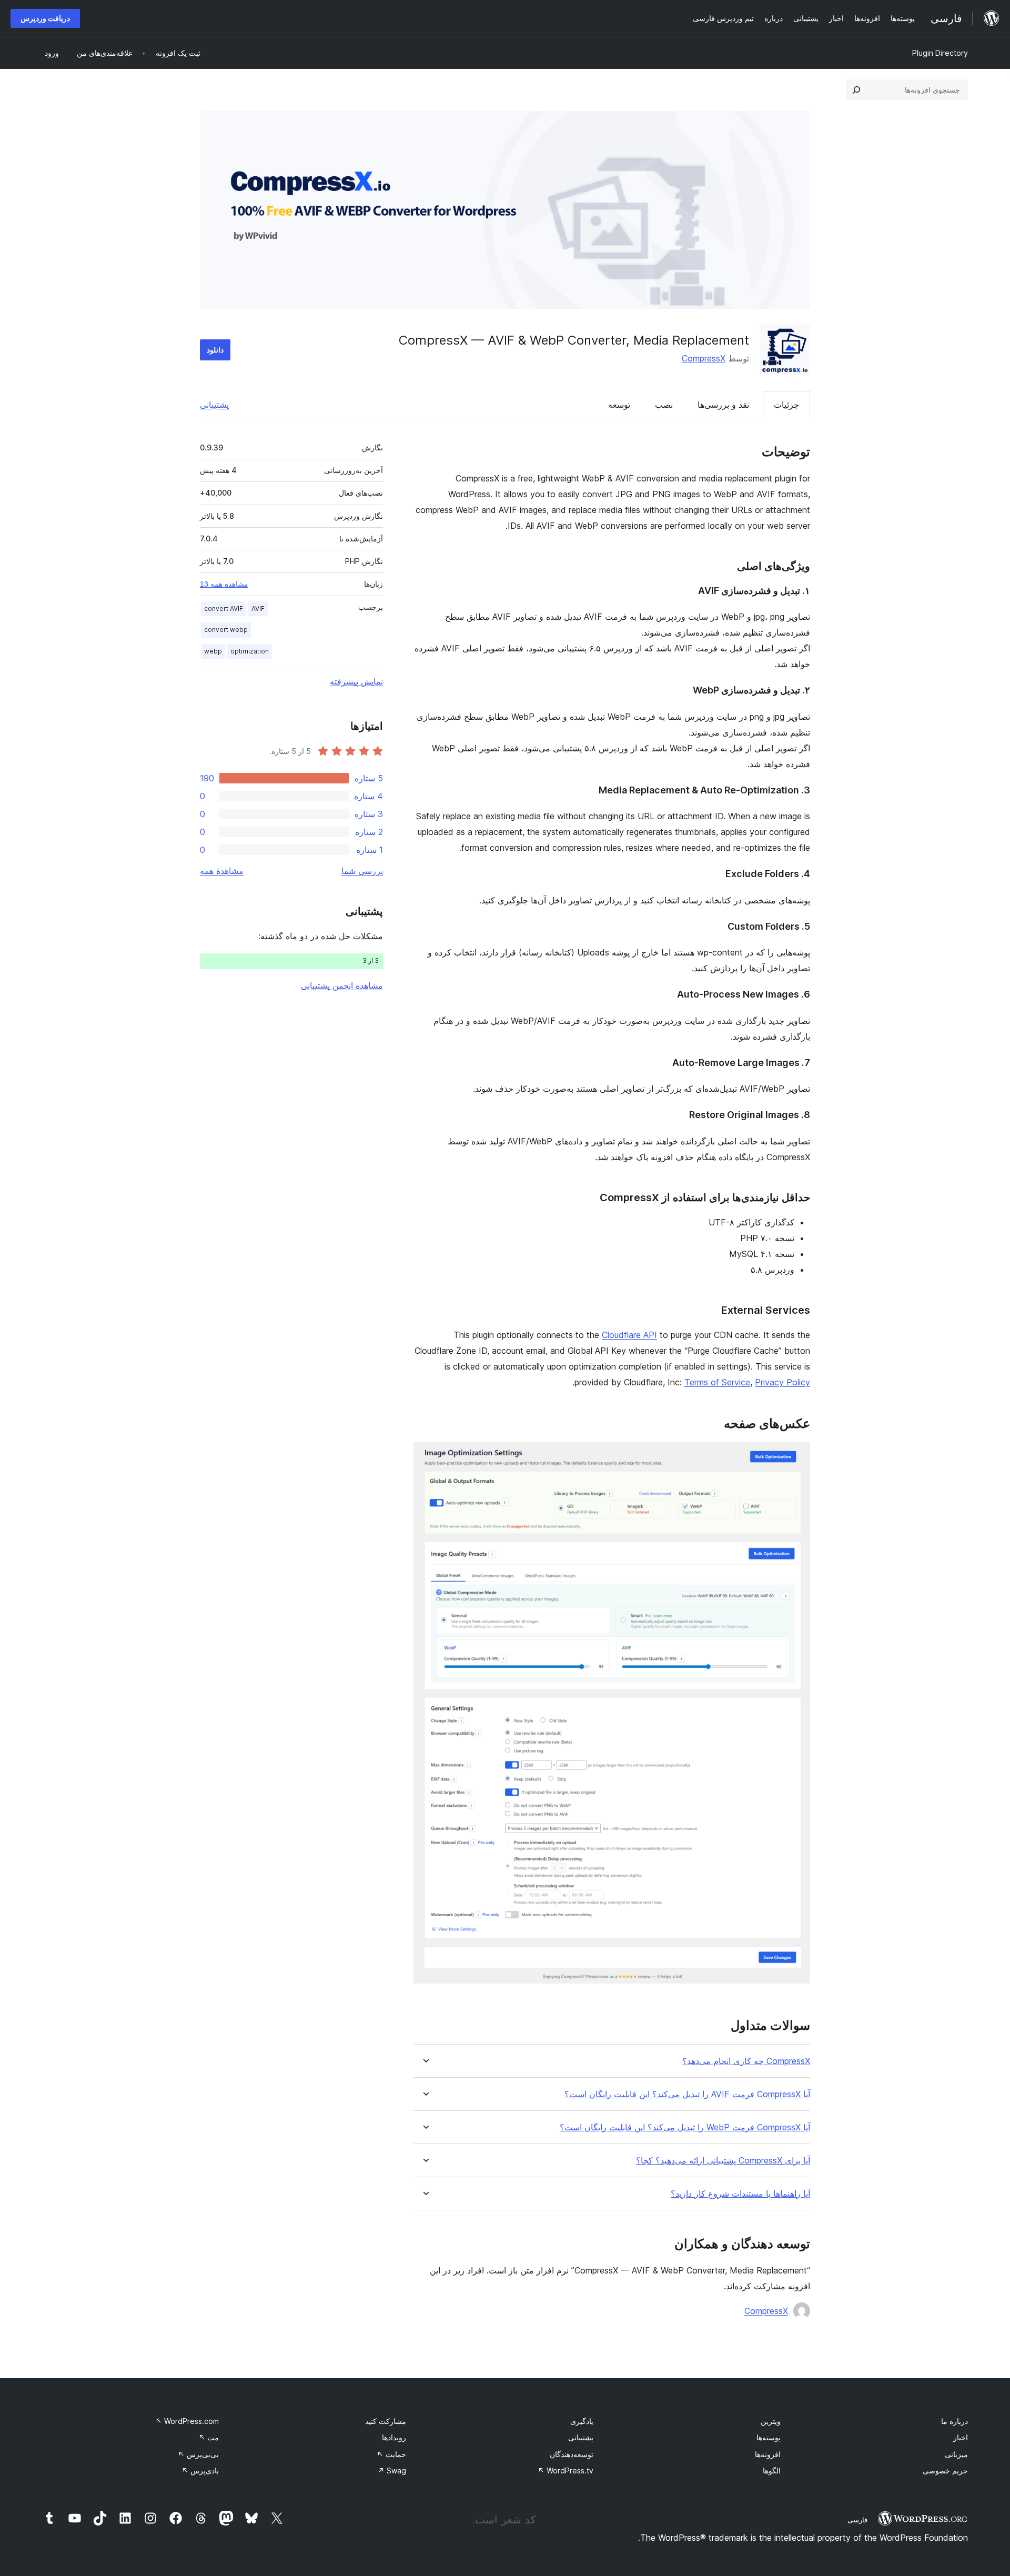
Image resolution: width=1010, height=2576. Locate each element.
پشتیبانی (214, 405)
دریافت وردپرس (45, 18)
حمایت (391, 2454)
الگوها (772, 2471)
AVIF (258, 608)
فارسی (857, 2520)
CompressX (704, 358)
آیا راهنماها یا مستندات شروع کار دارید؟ (740, 2194)
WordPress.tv (565, 2471)
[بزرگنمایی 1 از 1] (796, 1456)
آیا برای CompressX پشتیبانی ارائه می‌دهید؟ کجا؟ (723, 2161)
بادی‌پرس (200, 2471)
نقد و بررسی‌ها (723, 405)
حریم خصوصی (945, 2471)
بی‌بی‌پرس (198, 2454)
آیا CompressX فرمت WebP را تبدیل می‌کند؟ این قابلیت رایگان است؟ (685, 2127)
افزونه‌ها (768, 2454)
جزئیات (786, 405)
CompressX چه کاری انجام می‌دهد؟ (746, 2061)
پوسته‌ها (769, 2437)
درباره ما (955, 2421)
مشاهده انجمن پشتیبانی (342, 985)
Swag (392, 2471)
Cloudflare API (629, 1335)
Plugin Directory (940, 53)
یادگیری (582, 2421)
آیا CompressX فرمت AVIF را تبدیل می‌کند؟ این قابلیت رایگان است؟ (687, 2094)
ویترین (771, 2421)
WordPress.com (187, 2421)
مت (209, 2437)
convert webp (226, 630)
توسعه (619, 405)
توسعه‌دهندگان (572, 2454)
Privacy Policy (782, 1382)
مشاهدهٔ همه (222, 871)
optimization (250, 651)
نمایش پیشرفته (356, 681)
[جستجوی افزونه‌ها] (856, 90)
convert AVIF (224, 608)
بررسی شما (362, 871)
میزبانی (956, 2454)
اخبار (961, 2437)
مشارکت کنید (386, 2421)
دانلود (215, 350)
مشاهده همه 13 (224, 584)
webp (213, 651)
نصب (664, 405)
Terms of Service (717, 1382)
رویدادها (394, 2437)
